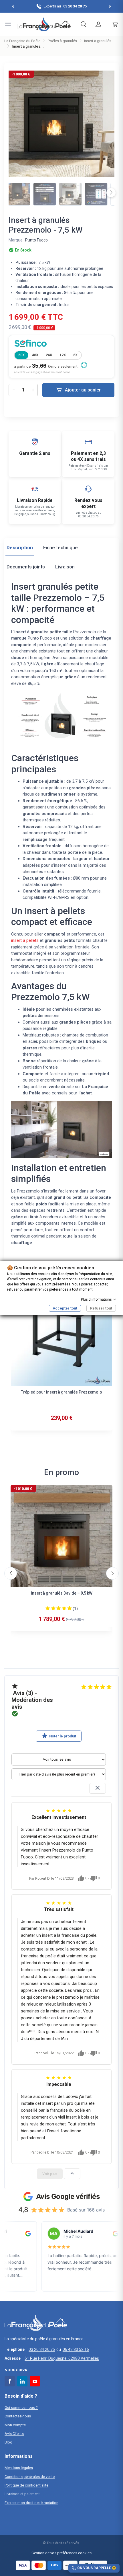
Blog (8, 2442)
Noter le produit (59, 1736)
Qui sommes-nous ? (21, 2408)
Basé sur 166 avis (86, 2210)
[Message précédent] (13, 6)
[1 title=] (48, 1608)
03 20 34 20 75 (42, 2349)
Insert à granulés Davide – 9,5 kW (62, 1593)
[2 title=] (53, 1608)
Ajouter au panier (83, 390)
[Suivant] (111, 193)
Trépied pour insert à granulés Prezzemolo (61, 1392)
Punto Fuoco (36, 240)
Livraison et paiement (22, 2494)
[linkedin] (22, 2381)
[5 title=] (70, 1608)
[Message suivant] (110, 6)
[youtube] (35, 2381)
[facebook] (10, 2381)
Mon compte (15, 2425)
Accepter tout (65, 1308)
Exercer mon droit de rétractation (31, 2503)
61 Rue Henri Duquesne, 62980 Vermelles (62, 2358)
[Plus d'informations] (84, 365)
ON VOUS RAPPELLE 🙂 (97, 2568)
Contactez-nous (18, 2416)
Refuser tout (101, 1308)
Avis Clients (14, 2434)
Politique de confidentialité (26, 2485)
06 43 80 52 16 (76, 2349)
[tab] (20, 549)
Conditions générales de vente (30, 2477)
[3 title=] (59, 1608)
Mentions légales (19, 2468)
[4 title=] (64, 1608)
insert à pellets (25, 940)
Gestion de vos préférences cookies (61, 2553)
